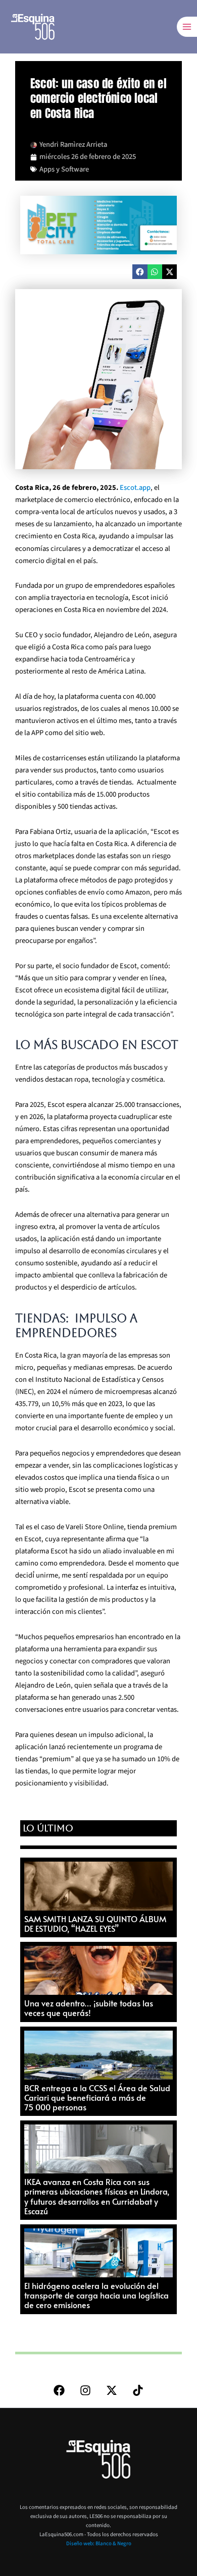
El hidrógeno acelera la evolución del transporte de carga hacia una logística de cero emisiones (96, 2295)
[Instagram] (85, 2390)
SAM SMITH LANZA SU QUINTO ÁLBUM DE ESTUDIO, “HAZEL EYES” (95, 1923)
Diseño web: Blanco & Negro (99, 2543)
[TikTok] (138, 2390)
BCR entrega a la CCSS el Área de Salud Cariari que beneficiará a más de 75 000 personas (97, 2097)
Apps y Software (64, 169)
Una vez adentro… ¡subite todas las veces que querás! (89, 2008)
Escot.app (135, 488)
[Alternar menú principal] (187, 27)
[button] (140, 272)
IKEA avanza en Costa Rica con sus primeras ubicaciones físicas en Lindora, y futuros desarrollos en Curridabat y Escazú (97, 2196)
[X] (112, 2390)
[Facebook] (59, 2390)
